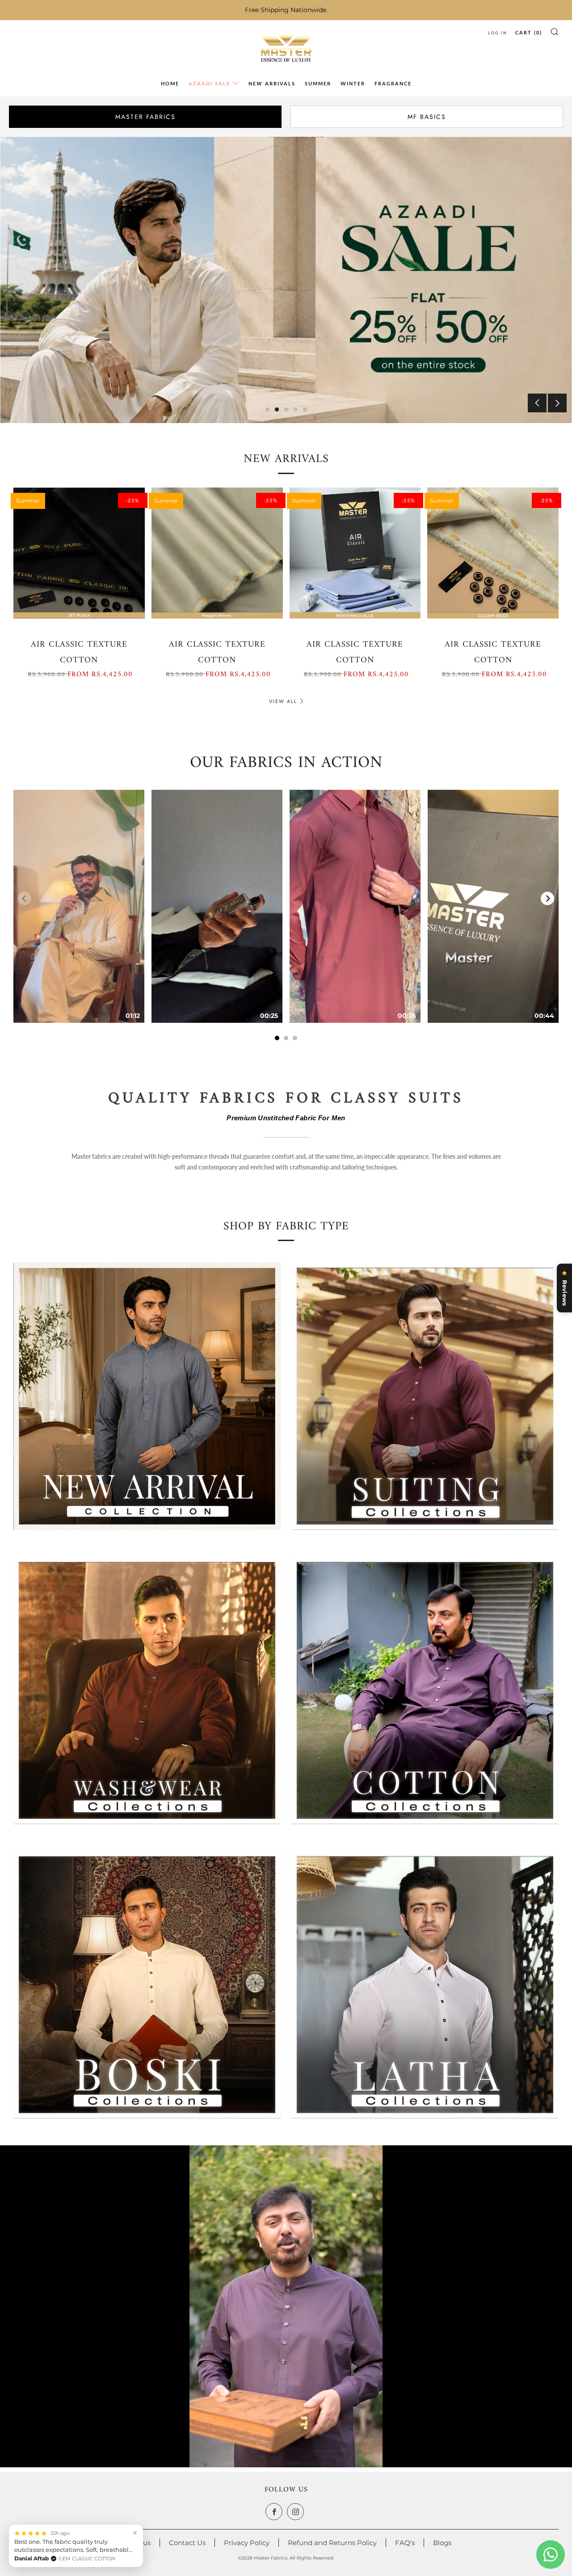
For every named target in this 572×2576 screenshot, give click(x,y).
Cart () (529, 32)
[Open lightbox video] (79, 906)
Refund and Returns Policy (332, 2543)
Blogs (442, 2543)
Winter (353, 83)
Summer (318, 83)
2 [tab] (277, 409)
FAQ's (405, 2543)
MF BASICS (427, 117)
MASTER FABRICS (145, 117)
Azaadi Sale (209, 83)
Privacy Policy (247, 2543)
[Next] (547, 898)
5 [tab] (305, 409)
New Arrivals (272, 83)
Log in (498, 33)
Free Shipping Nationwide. (286, 10)
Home (170, 83)
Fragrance (393, 83)
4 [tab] (296, 409)
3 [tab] (286, 409)
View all (283, 701)
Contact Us (187, 2543)
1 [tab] (267, 409)
